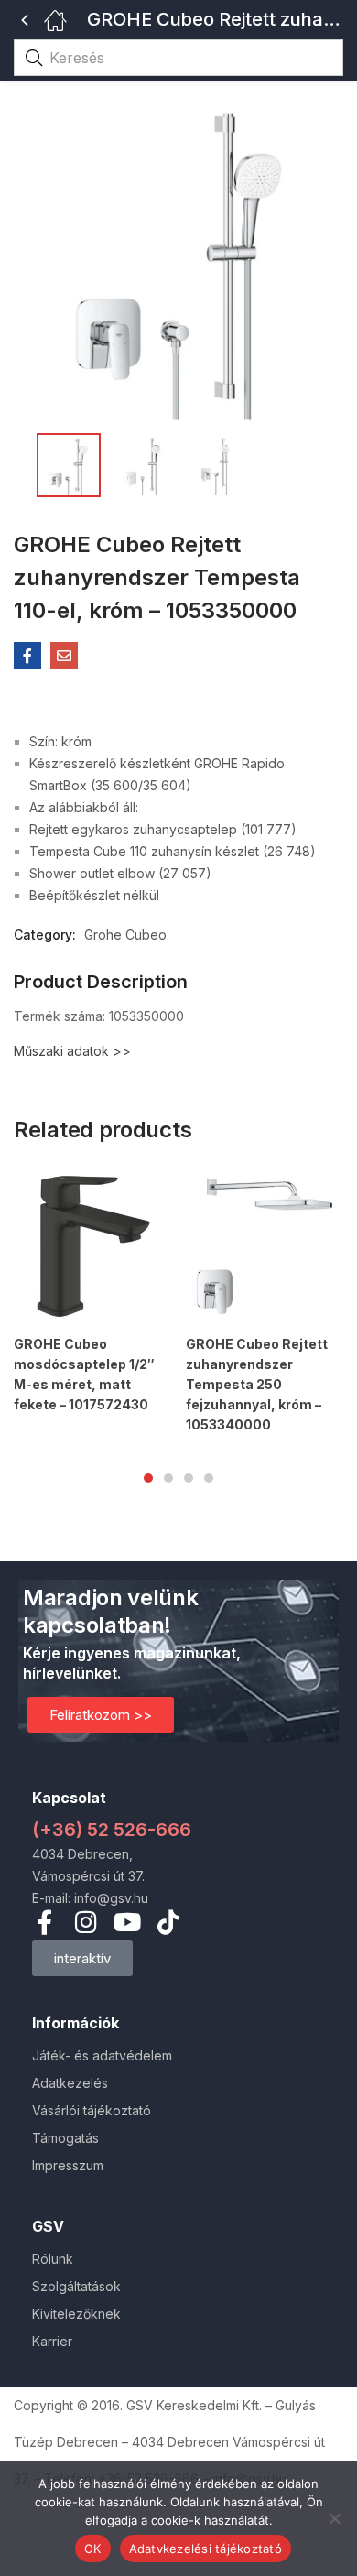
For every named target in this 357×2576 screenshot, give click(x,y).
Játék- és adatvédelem (102, 2055)
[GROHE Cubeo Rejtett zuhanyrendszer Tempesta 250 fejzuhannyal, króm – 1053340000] (265, 1246)
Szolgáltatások (76, 2286)
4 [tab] (209, 1478)
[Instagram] (86, 1922)
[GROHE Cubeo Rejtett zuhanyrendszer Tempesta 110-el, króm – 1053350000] (27, 656)
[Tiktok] (168, 1922)
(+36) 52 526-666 (112, 1830)
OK (93, 2549)
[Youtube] (127, 1922)
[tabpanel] (92, 1299)
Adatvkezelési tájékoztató (206, 2549)
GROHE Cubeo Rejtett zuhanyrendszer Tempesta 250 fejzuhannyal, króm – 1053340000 (257, 1384)
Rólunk (53, 2259)
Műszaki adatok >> (72, 1051)
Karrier (52, 2341)
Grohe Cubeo (125, 935)
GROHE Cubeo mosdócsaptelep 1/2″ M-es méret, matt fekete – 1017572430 (84, 1374)
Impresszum (68, 2165)
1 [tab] (148, 1478)
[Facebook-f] (44, 1922)
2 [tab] (168, 1478)
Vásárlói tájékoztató (92, 2110)
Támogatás (65, 2138)
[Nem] (334, 2518)
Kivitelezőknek (76, 2314)
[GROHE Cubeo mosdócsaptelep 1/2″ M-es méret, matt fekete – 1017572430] (92, 1246)
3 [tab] (189, 1478)
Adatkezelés (70, 2083)
